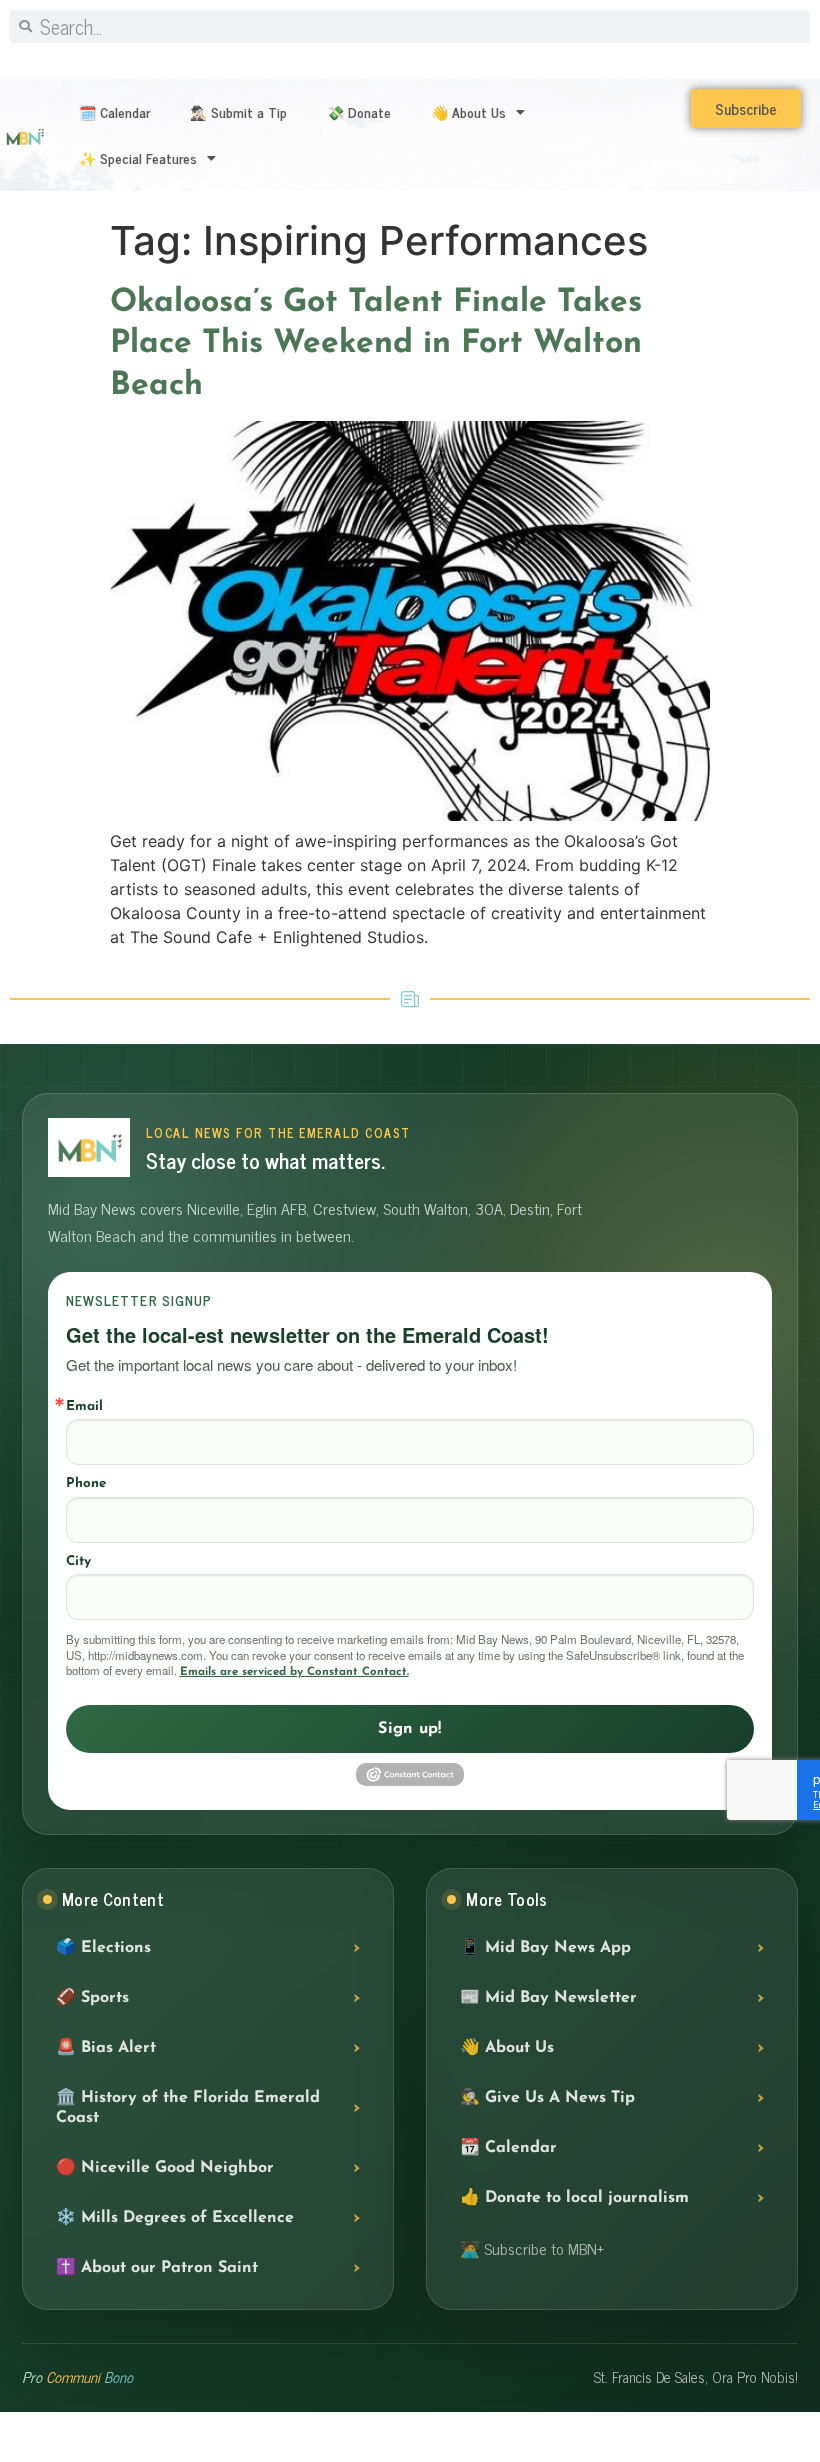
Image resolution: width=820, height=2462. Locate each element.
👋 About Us (468, 111)
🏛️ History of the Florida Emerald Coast (188, 2108)
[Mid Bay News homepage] (89, 1147)
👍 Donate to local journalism (574, 2198)
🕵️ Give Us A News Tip (547, 2098)
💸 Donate (359, 111)
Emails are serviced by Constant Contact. (294, 1672)
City (78, 1561)
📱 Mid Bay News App (545, 1948)
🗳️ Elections (103, 1948)
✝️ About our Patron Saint (157, 2268)
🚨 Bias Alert (106, 2048)
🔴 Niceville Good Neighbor (165, 2168)
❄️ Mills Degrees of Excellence (175, 2218)
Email (84, 1406)
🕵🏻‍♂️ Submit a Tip (238, 111)
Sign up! (410, 1729)
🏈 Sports (92, 1998)
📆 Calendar (508, 2148)
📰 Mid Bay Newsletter (548, 1998)
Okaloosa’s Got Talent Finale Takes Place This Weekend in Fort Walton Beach (376, 344)
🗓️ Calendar (114, 111)
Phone (86, 1483)
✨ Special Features (138, 157)
